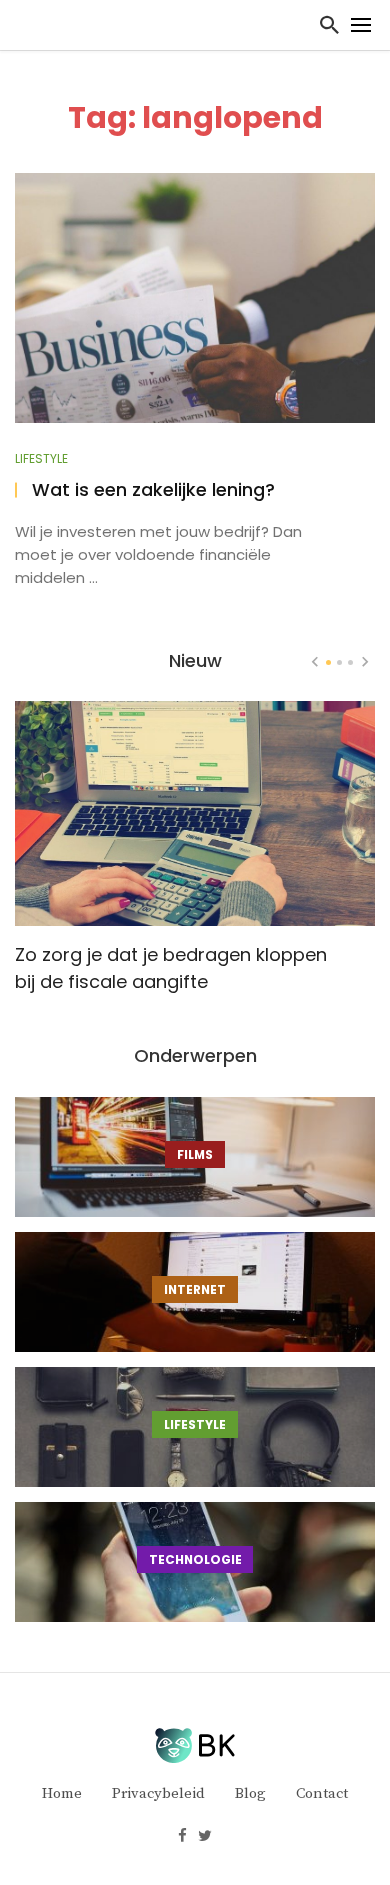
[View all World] (195, 1157)
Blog (250, 1793)
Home (62, 1793)
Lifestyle (41, 459)
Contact (322, 1793)
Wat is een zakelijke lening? (153, 490)
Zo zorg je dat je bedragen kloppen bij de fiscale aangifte (171, 968)
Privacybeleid (158, 1793)
